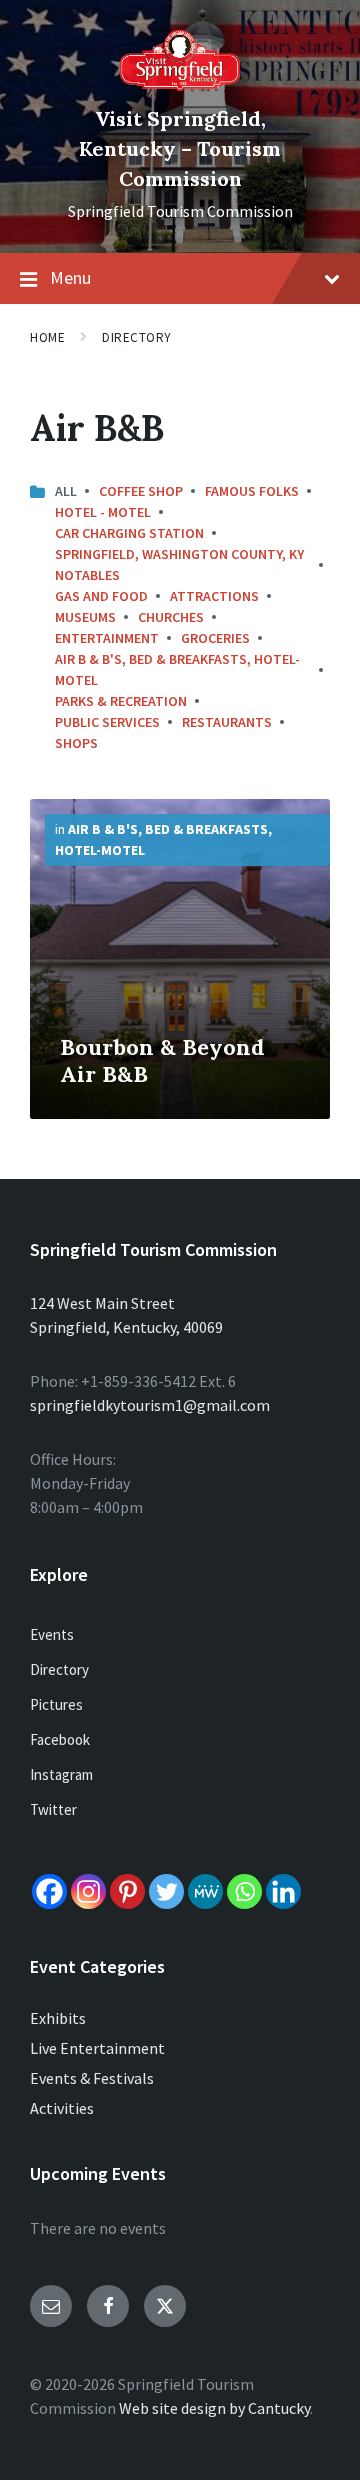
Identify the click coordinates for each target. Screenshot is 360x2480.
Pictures (56, 1704)
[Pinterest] (127, 1891)
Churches (171, 617)
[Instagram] (88, 1891)
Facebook (60, 1739)
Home (47, 337)
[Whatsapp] (244, 1891)
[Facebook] (49, 1891)
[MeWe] (205, 1891)
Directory (137, 337)
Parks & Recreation (121, 701)
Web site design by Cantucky (214, 2408)
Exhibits (58, 2018)
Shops (76, 743)
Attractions (214, 596)
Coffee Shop (141, 491)
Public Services (107, 722)
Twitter (53, 1809)
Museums (85, 617)
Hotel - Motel (103, 512)
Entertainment (107, 638)
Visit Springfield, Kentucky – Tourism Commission (180, 148)
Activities (62, 2108)
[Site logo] (180, 85)
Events (52, 1634)
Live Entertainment (97, 2048)
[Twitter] (166, 1891)
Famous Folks (252, 491)
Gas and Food (101, 596)
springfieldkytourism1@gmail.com (150, 1405)
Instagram (61, 1774)
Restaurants (227, 722)
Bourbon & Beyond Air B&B (162, 1061)
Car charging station (129, 533)
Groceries (215, 638)
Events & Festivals (92, 2078)
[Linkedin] (283, 1891)
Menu (70, 277)
